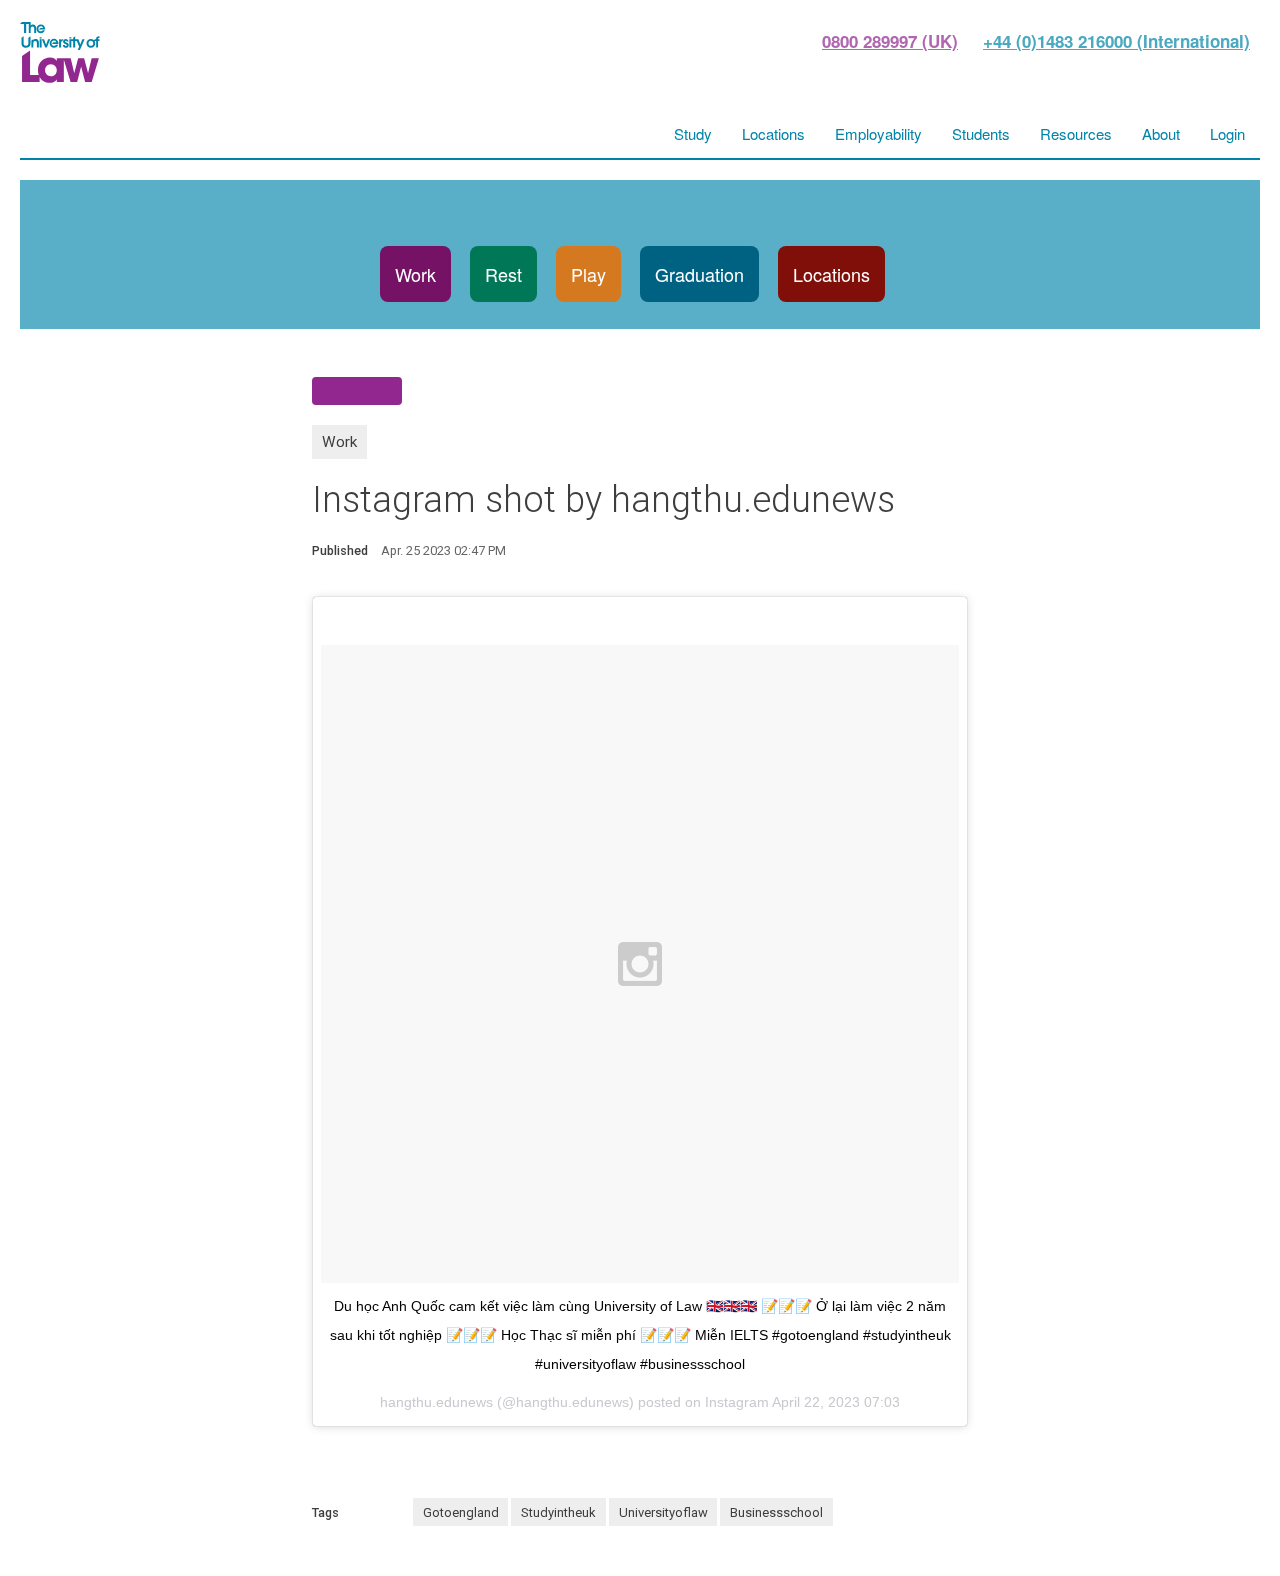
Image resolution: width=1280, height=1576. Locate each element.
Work (415, 274)
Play (588, 274)
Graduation (699, 274)
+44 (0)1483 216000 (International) (1116, 41)
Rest (503, 274)
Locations (831, 274)
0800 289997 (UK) (890, 41)
